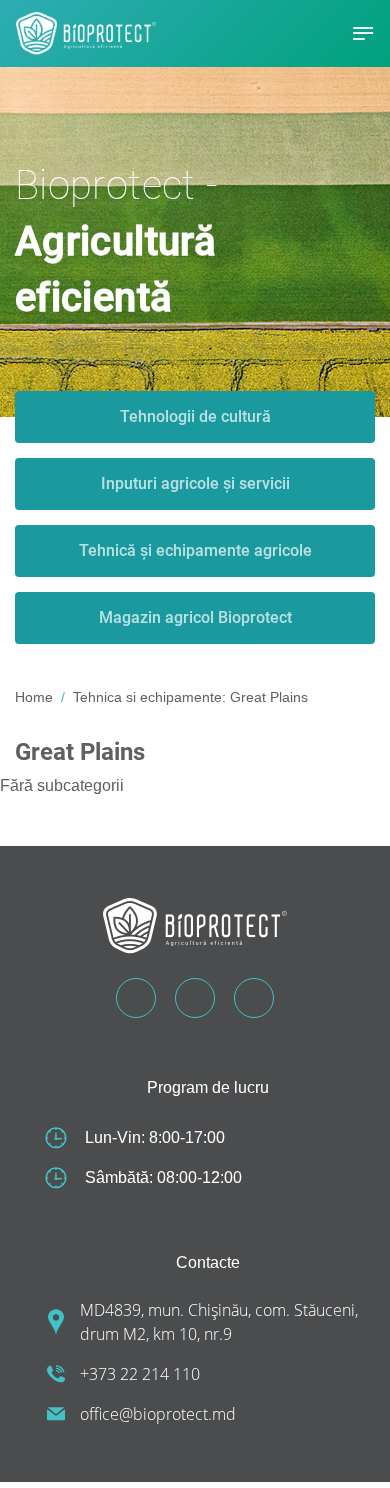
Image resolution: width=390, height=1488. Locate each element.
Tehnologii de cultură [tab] (195, 416)
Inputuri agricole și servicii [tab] (195, 483)
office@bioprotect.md (158, 1414)
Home (34, 697)
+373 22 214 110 (140, 1374)
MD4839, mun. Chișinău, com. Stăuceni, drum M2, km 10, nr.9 (219, 1322)
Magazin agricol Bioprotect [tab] (195, 617)
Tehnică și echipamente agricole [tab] (195, 550)
